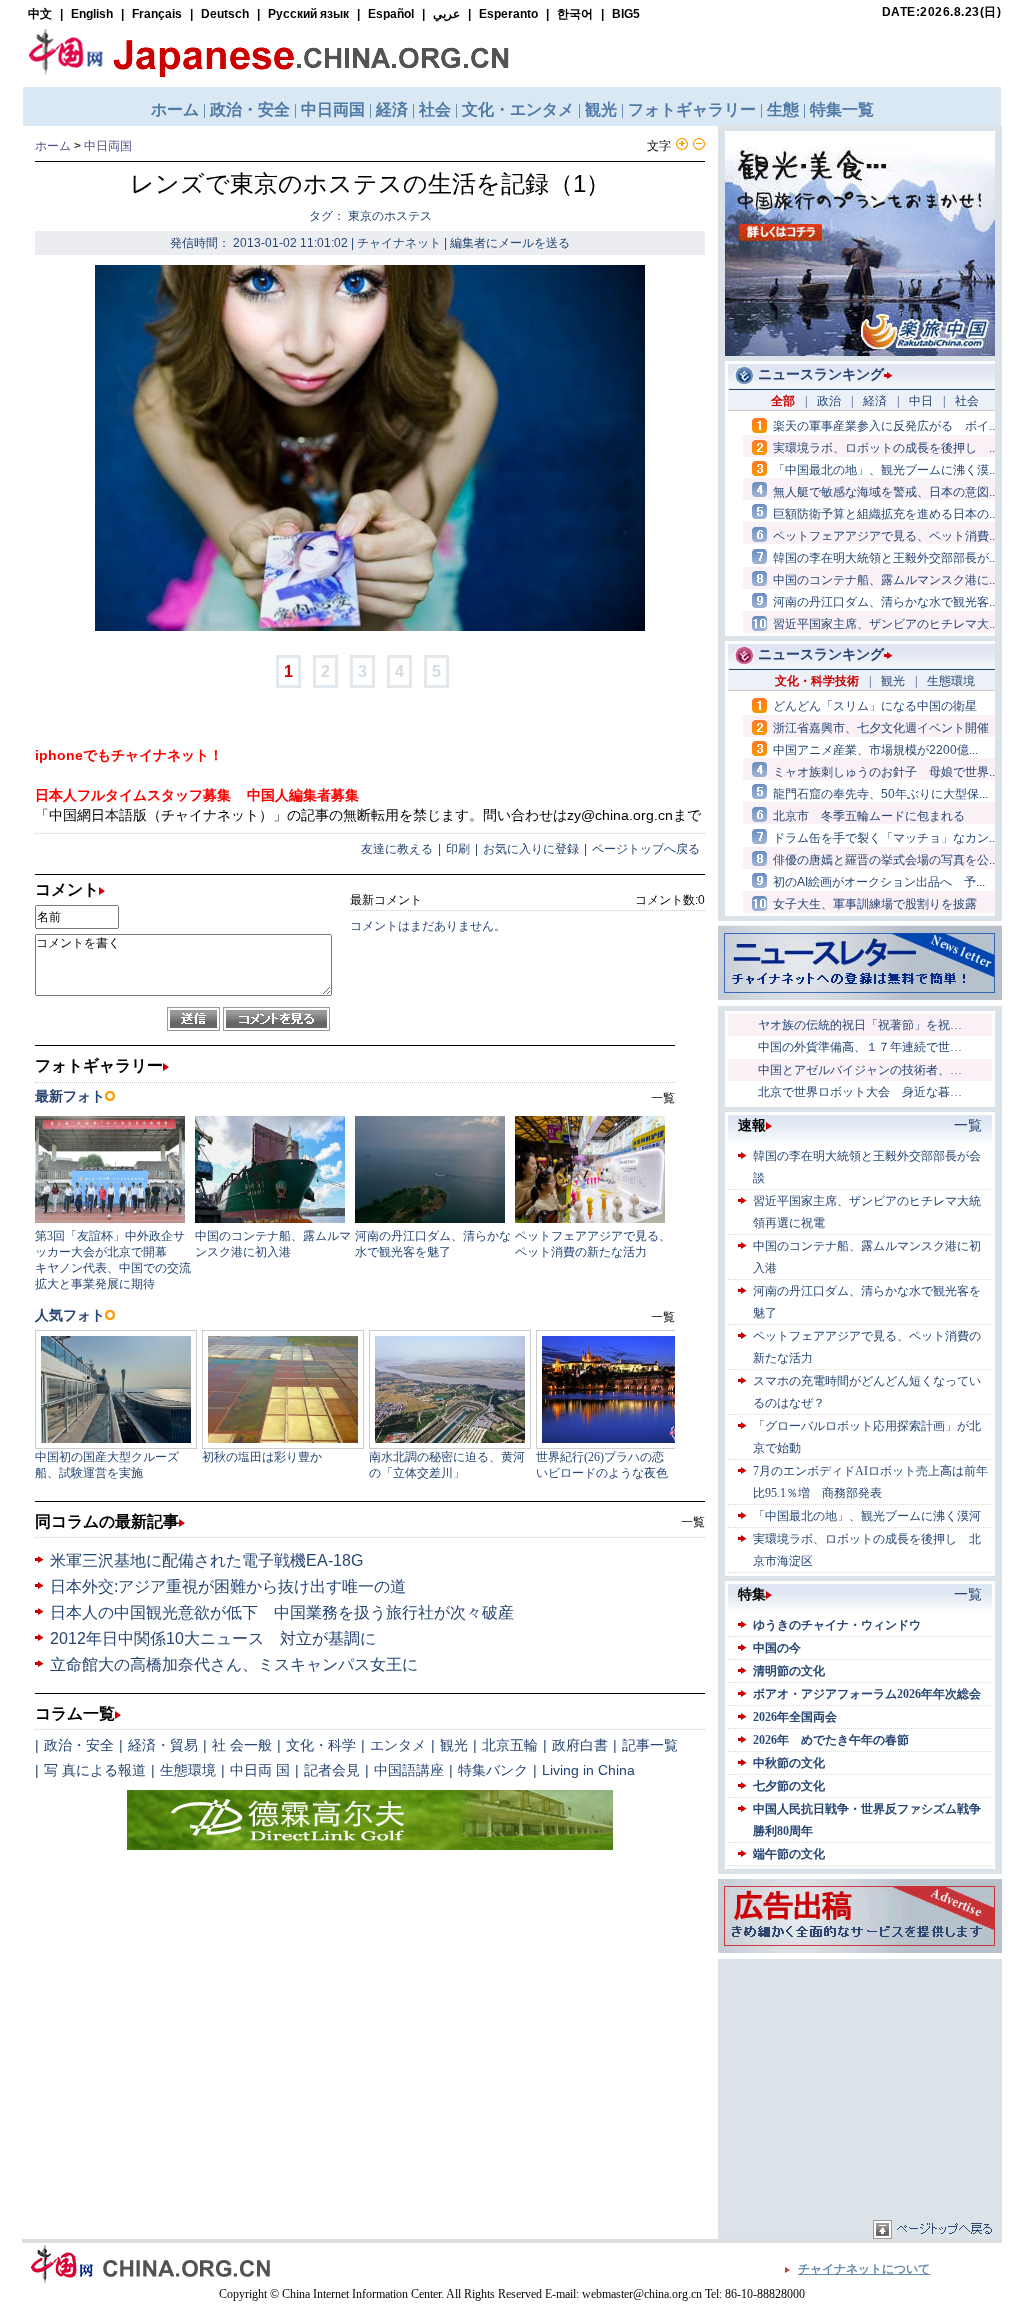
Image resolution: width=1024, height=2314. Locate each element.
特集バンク (493, 1770)
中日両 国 (260, 1770)
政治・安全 (79, 1745)
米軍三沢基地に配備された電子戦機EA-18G (206, 1560)
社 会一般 (242, 1745)
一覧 (693, 1522)
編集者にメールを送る (510, 243)
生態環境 (188, 1770)
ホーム (53, 146)
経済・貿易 (163, 1745)
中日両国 (108, 146)
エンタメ (398, 1745)
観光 (454, 1745)
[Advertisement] (860, 2089)
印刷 (458, 849)
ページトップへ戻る (646, 849)
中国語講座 (409, 1770)
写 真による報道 (95, 1770)
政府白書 (580, 1745)
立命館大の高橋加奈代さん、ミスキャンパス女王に (234, 1664)
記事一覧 (650, 1745)
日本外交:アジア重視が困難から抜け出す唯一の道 (228, 1586)
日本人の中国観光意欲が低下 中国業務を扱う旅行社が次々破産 (282, 1612)
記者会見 (332, 1770)
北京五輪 (510, 1745)
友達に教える (397, 849)
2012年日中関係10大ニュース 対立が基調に (213, 1638)
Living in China (588, 1770)
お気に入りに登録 (531, 849)
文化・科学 (321, 1745)
